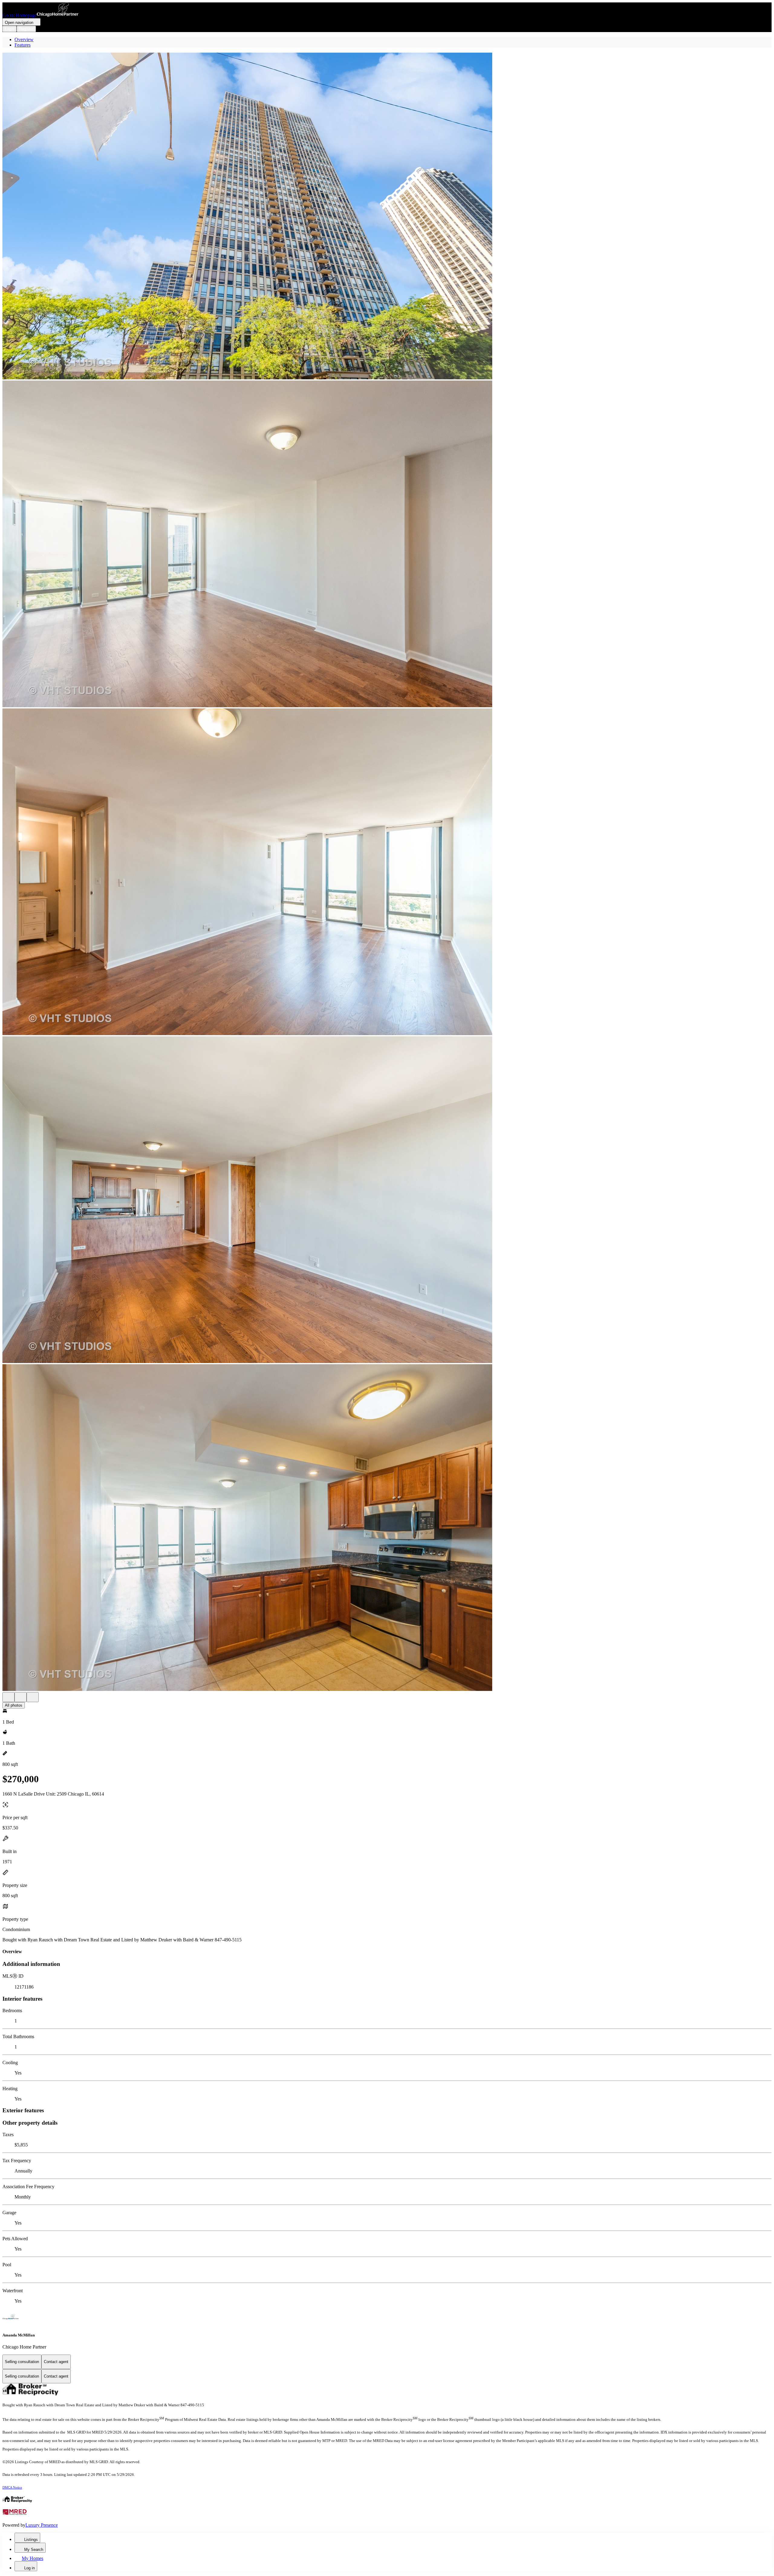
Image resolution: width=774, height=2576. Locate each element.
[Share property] (33, 1697)
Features (23, 45)
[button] (387, 217)
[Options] (8, 1697)
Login (10, 29)
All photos (14, 1705)
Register (26, 29)
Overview (24, 39)
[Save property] (21, 1697)
